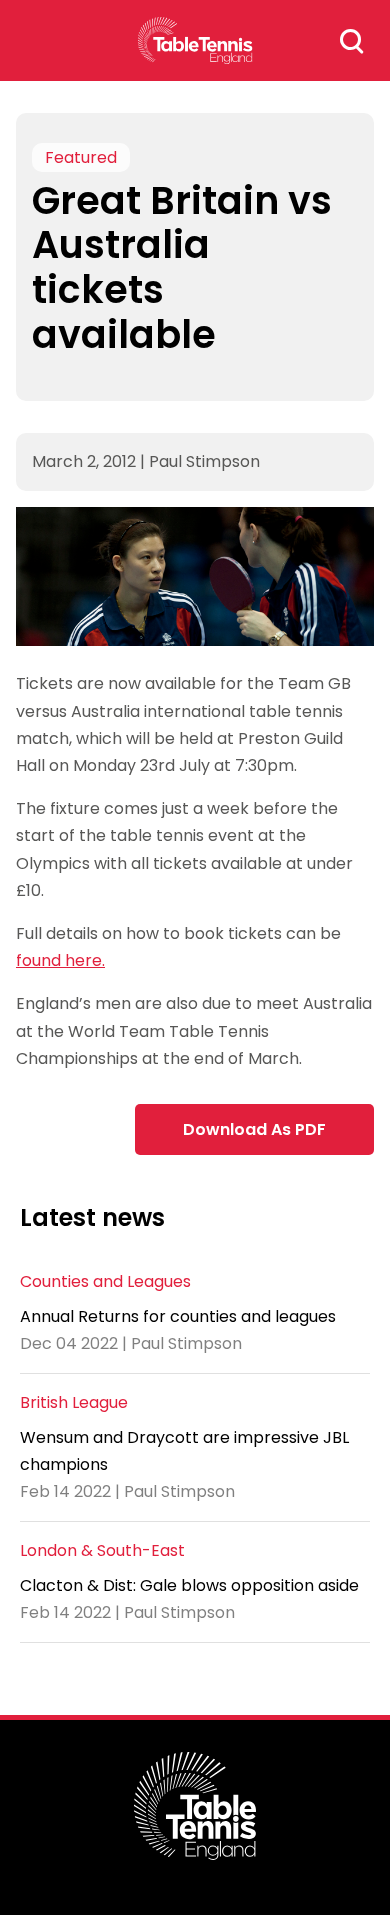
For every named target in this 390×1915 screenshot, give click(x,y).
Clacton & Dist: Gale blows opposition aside (189, 1585)
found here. (60, 960)
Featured (81, 157)
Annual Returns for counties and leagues (178, 1316)
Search (352, 41)
